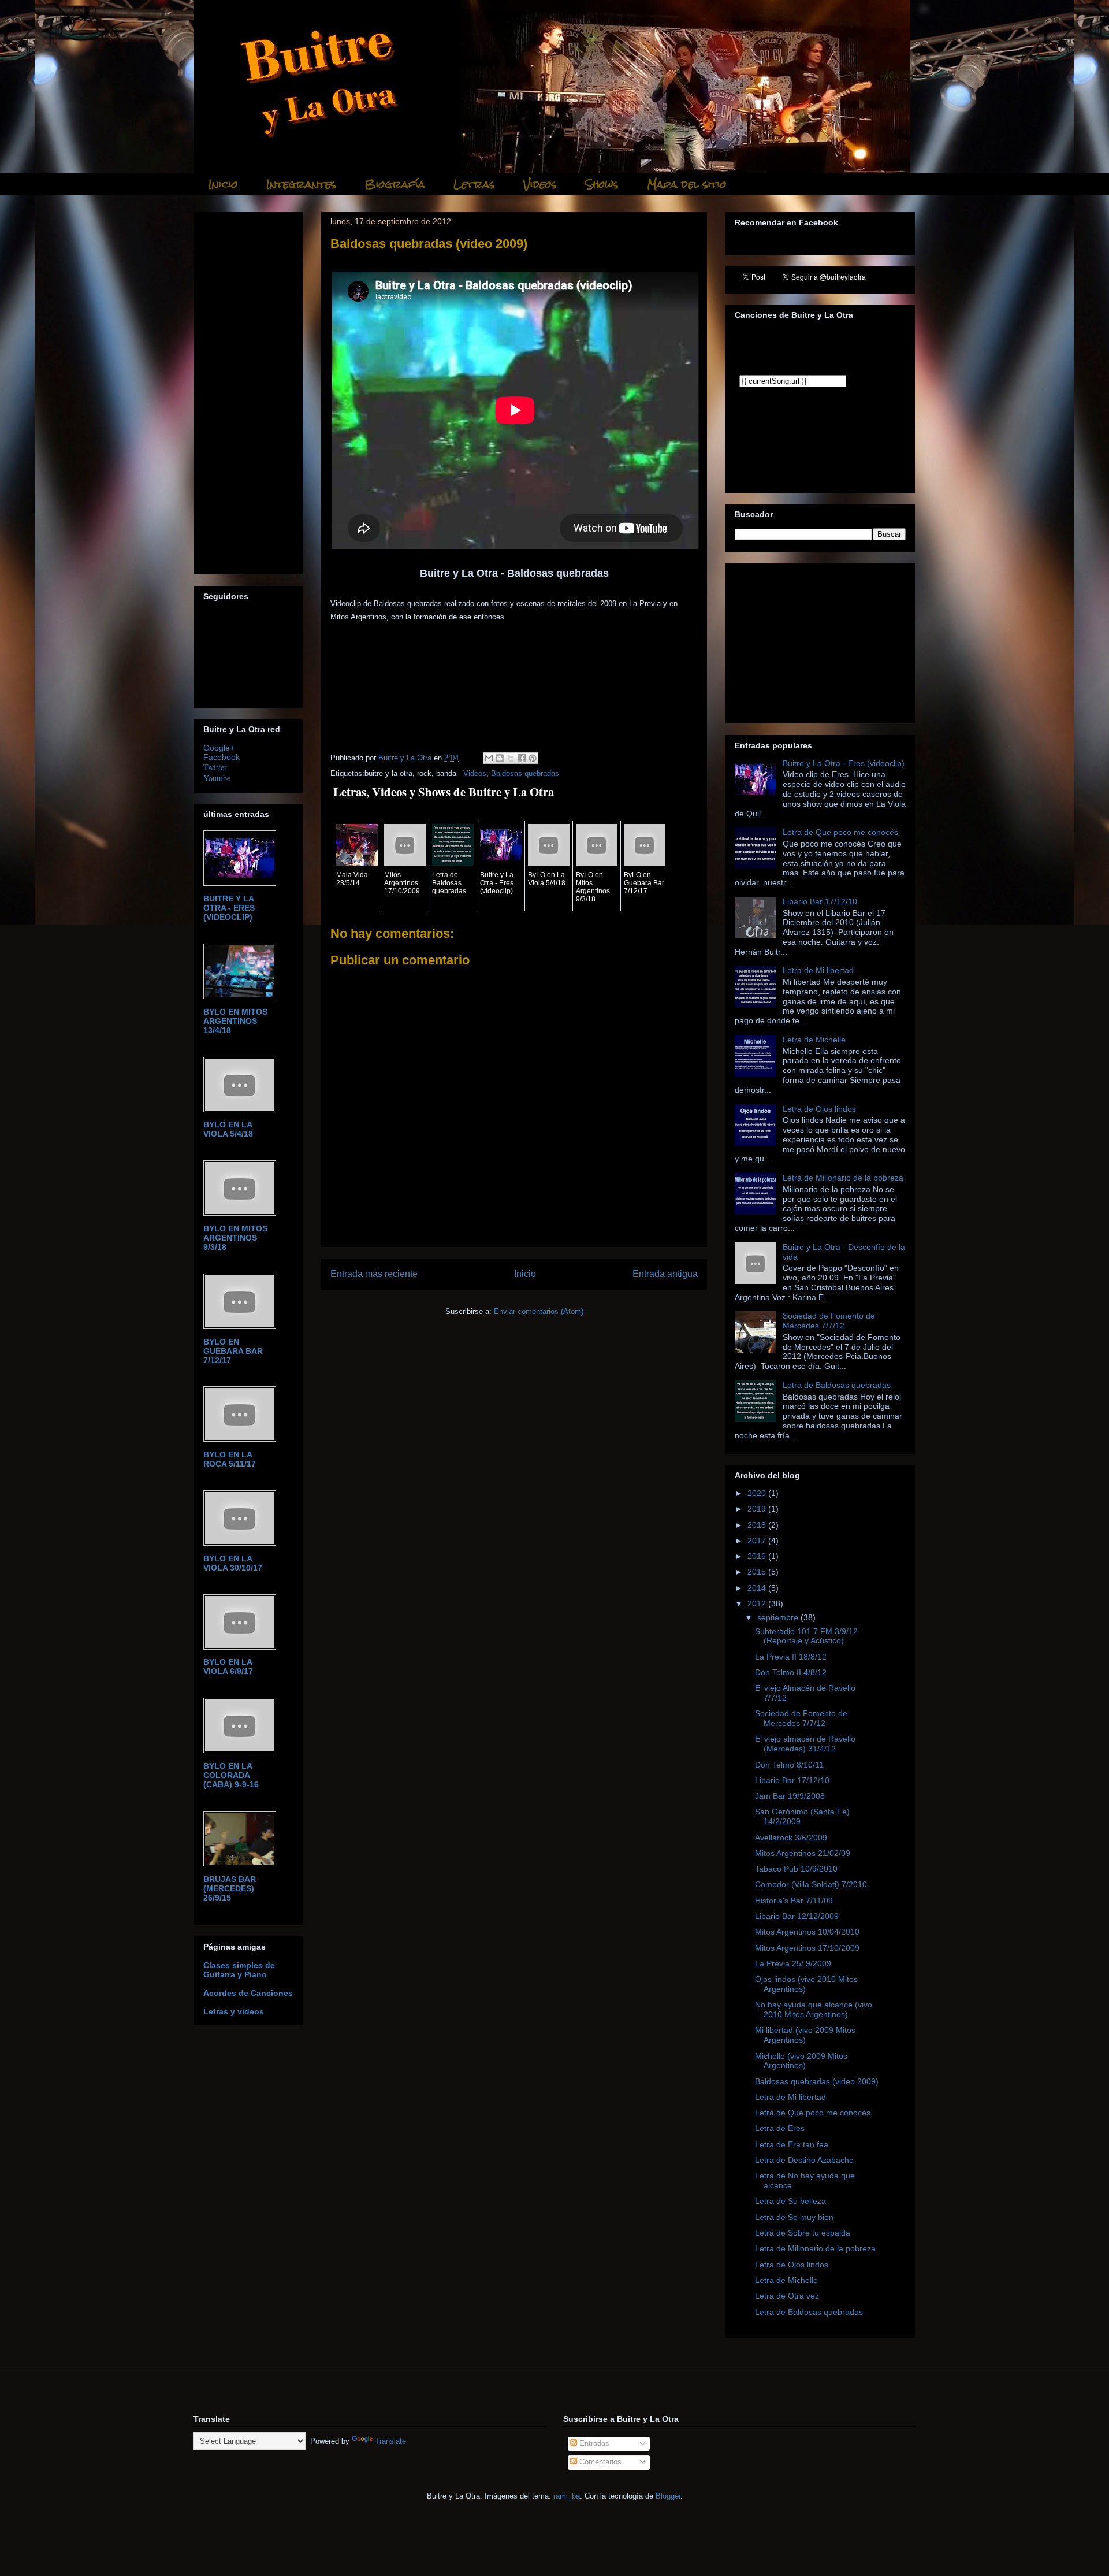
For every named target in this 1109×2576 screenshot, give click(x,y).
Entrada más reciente (374, 1274)
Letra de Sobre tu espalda (803, 2233)
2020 (758, 1493)
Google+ (219, 748)
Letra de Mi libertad (818, 970)
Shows (602, 184)
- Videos (472, 773)
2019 (758, 1509)
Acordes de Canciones (248, 1993)
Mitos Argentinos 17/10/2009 (807, 1948)
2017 (758, 1541)
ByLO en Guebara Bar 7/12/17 (233, 1351)
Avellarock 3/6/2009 (791, 1838)
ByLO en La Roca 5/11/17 (230, 1459)
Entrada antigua (665, 1274)
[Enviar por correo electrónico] (489, 758)
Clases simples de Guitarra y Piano (239, 1970)
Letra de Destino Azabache (804, 2160)
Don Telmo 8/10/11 (789, 1765)
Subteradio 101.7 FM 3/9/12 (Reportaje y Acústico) (806, 1636)
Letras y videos (234, 2011)
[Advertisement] (514, 256)
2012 (758, 1603)
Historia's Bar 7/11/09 (794, 1901)
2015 (758, 1572)
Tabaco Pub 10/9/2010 (796, 1869)
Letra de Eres (780, 2128)
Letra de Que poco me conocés (840, 832)
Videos (540, 184)
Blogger (668, 2496)
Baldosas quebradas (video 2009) (817, 2081)
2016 (758, 1556)
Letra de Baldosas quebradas (837, 1385)
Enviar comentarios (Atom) (539, 1311)
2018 (758, 1525)
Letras (474, 184)
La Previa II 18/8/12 (791, 1657)
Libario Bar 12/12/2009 (797, 1916)
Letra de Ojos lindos (819, 1109)
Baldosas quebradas (525, 773)
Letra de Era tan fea (792, 2144)
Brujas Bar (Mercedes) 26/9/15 (230, 1888)
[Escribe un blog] (500, 758)
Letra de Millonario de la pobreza (843, 1178)
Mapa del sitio (687, 184)
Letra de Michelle (814, 1040)
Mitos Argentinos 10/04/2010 (807, 1932)
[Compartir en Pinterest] (533, 758)
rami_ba (567, 2496)
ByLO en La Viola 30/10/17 (233, 1563)
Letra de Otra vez (787, 2296)
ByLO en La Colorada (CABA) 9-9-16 (231, 1775)
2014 (758, 1588)
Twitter (215, 767)
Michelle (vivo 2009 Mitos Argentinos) (801, 2061)
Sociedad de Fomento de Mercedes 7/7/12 (829, 1321)
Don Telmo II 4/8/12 (791, 1672)
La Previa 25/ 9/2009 (793, 1963)
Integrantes (301, 184)
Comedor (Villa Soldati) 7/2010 (811, 1884)
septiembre (779, 1617)
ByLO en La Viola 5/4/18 (228, 1129)
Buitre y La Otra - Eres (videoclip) (229, 908)
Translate (390, 2441)
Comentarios (599, 2462)
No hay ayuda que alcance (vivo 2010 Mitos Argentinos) (814, 2009)
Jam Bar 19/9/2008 (790, 1796)
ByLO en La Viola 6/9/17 (228, 1666)
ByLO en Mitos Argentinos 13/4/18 (235, 1021)
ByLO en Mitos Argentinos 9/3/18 (235, 1238)
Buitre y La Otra (406, 758)
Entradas (593, 2443)
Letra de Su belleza (790, 2201)
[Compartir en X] (511, 758)
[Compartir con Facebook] (522, 758)
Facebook (222, 757)
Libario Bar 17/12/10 (820, 901)
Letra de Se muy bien (794, 2217)
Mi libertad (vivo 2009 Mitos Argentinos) (805, 2035)
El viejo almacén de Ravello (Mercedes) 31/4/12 (805, 1744)
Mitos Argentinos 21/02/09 (803, 1853)
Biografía (395, 184)
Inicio (223, 184)
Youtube (217, 778)
